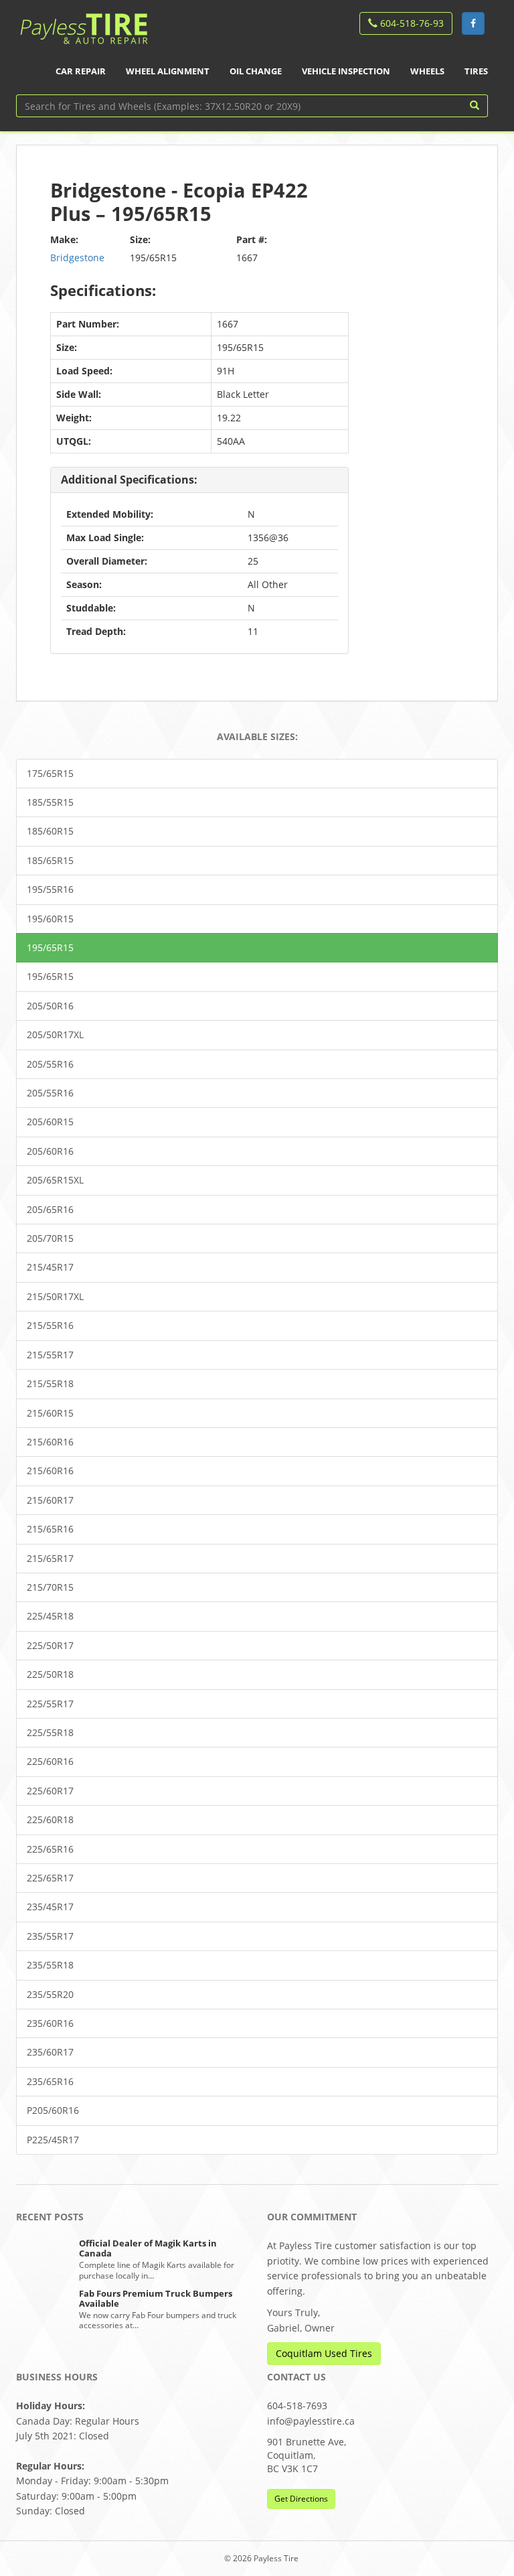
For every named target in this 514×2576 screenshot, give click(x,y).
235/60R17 (50, 2052)
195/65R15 (50, 947)
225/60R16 (50, 1761)
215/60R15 (50, 1413)
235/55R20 (50, 1994)
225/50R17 (50, 1645)
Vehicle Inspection (346, 71)
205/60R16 (50, 1151)
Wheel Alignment (168, 71)
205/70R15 (50, 1238)
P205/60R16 (53, 2110)
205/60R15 (50, 1122)
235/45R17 (50, 1907)
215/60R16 (50, 1442)
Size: (140, 239)
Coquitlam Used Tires (324, 2353)
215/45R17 (50, 1267)
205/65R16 (50, 1209)
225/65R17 (50, 1878)
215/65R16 (50, 1529)
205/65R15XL (55, 1180)
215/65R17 (50, 1558)
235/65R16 (50, 2081)
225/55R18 (50, 1732)
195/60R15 (50, 919)
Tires (476, 71)
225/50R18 (50, 1674)
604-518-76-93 (411, 23)
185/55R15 (50, 802)
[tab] (199, 481)
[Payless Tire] (83, 24)
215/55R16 (50, 1325)
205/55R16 (50, 1064)
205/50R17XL (55, 1034)
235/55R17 (50, 1936)
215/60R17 (50, 1500)
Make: (64, 239)
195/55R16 (50, 889)
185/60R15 (50, 831)
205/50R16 (50, 1006)
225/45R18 (50, 1616)
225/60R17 (50, 1791)
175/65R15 (50, 773)
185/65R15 (50, 860)
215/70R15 (50, 1587)
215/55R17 (50, 1355)
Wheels (427, 71)
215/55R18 (50, 1383)
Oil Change (256, 71)
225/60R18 (50, 1819)
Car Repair (81, 71)
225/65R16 (50, 1849)
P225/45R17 (53, 2140)
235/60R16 (50, 2023)
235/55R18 (50, 1965)
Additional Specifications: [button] (129, 480)
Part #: (252, 239)
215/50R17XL (55, 1296)
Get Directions (301, 2499)
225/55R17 (50, 1704)
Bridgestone (77, 258)
